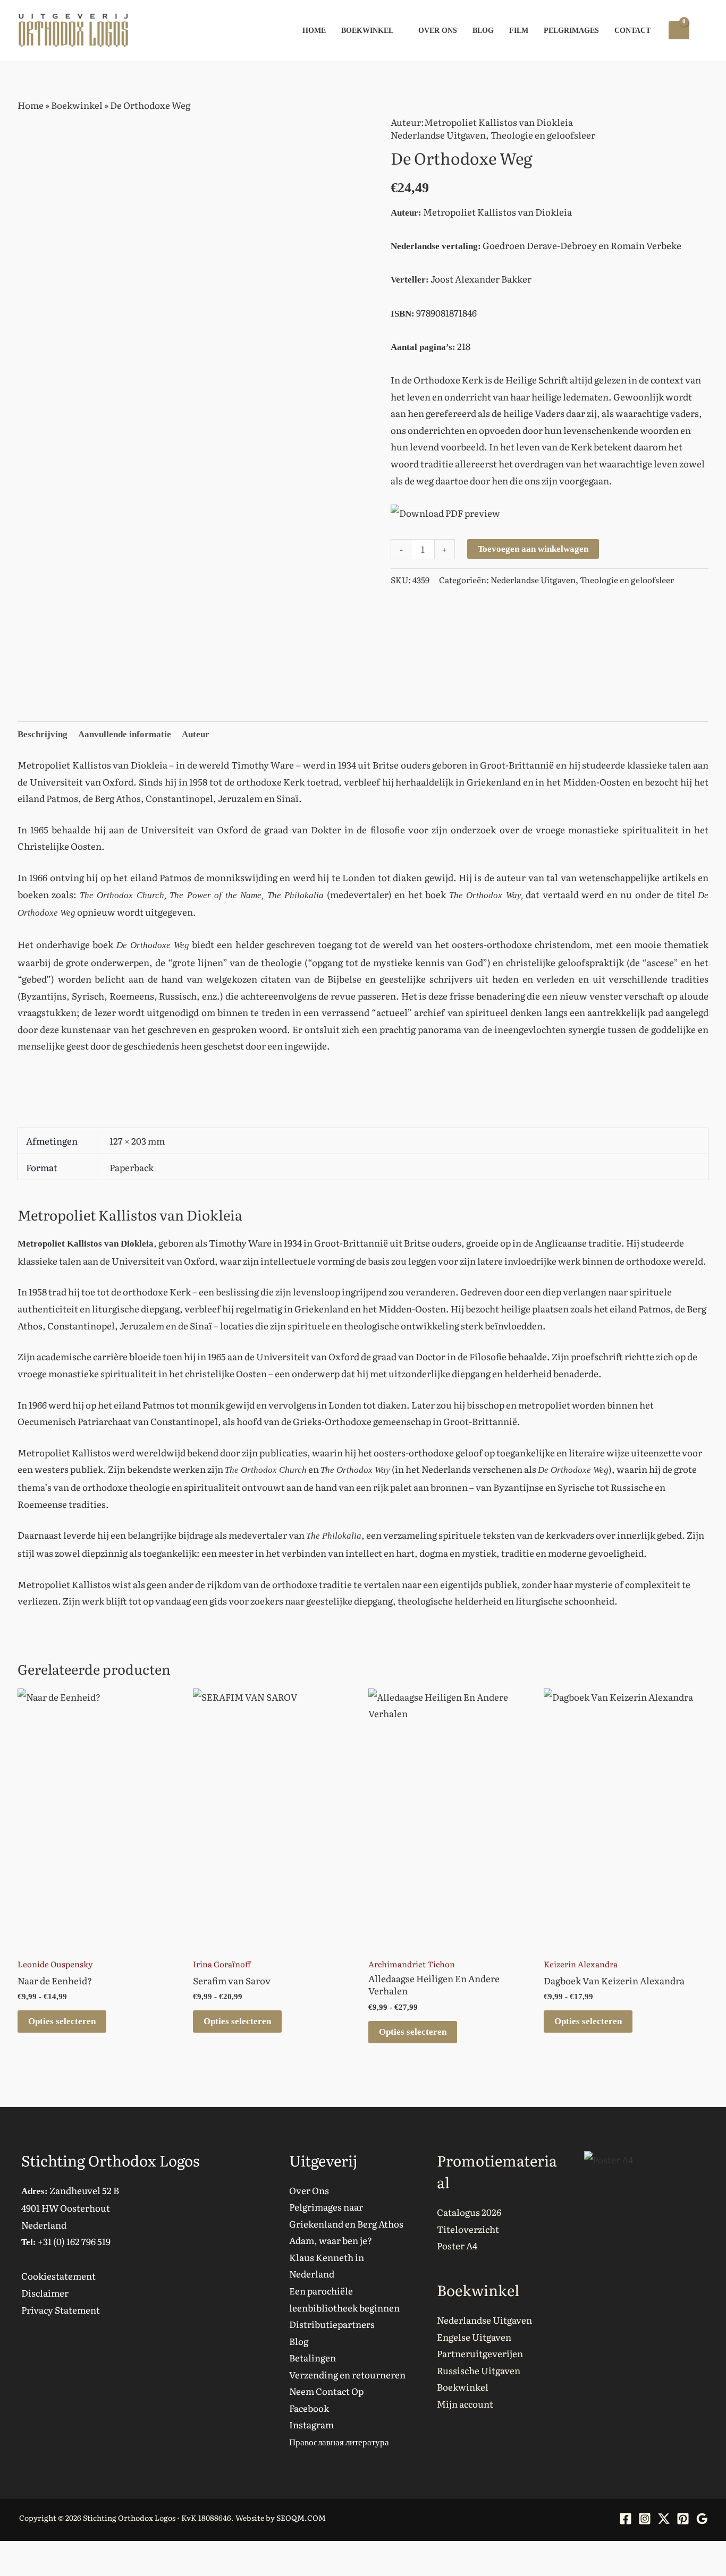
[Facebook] (626, 2519)
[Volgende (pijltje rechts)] (33, 2571)
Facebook (309, 2408)
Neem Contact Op (326, 2391)
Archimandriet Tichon (412, 1964)
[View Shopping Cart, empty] (679, 30)
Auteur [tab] (196, 734)
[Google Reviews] (702, 2519)
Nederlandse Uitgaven (438, 135)
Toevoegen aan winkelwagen (533, 549)
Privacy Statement (61, 2310)
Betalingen (313, 2357)
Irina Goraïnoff (222, 1964)
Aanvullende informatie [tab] (125, 734)
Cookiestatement (58, 2276)
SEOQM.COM (301, 2518)
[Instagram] (645, 2519)
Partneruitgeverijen (480, 2353)
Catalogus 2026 (469, 2212)
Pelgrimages (571, 30)
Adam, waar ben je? (331, 2240)
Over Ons (438, 30)
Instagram (311, 2424)
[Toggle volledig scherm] (33, 2553)
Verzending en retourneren (347, 2374)
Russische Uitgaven (479, 2370)
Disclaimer (45, 2293)
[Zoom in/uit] (11, 2553)
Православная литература (339, 2441)
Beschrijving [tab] (43, 734)
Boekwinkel (367, 30)
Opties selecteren (62, 2021)
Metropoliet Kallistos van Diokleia (499, 122)
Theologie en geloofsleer (543, 135)
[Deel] (56, 2553)
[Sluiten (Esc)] (79, 2553)
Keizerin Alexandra (581, 1964)
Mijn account (465, 2404)
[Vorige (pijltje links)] (11, 2571)
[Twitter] (664, 2519)
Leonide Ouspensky (55, 1964)
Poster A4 (457, 2245)
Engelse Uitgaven (474, 2337)
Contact (632, 30)
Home (314, 30)
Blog (483, 30)
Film (519, 30)
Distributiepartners (332, 2324)
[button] (704, 31)
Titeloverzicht (468, 2229)
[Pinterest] (683, 2519)
